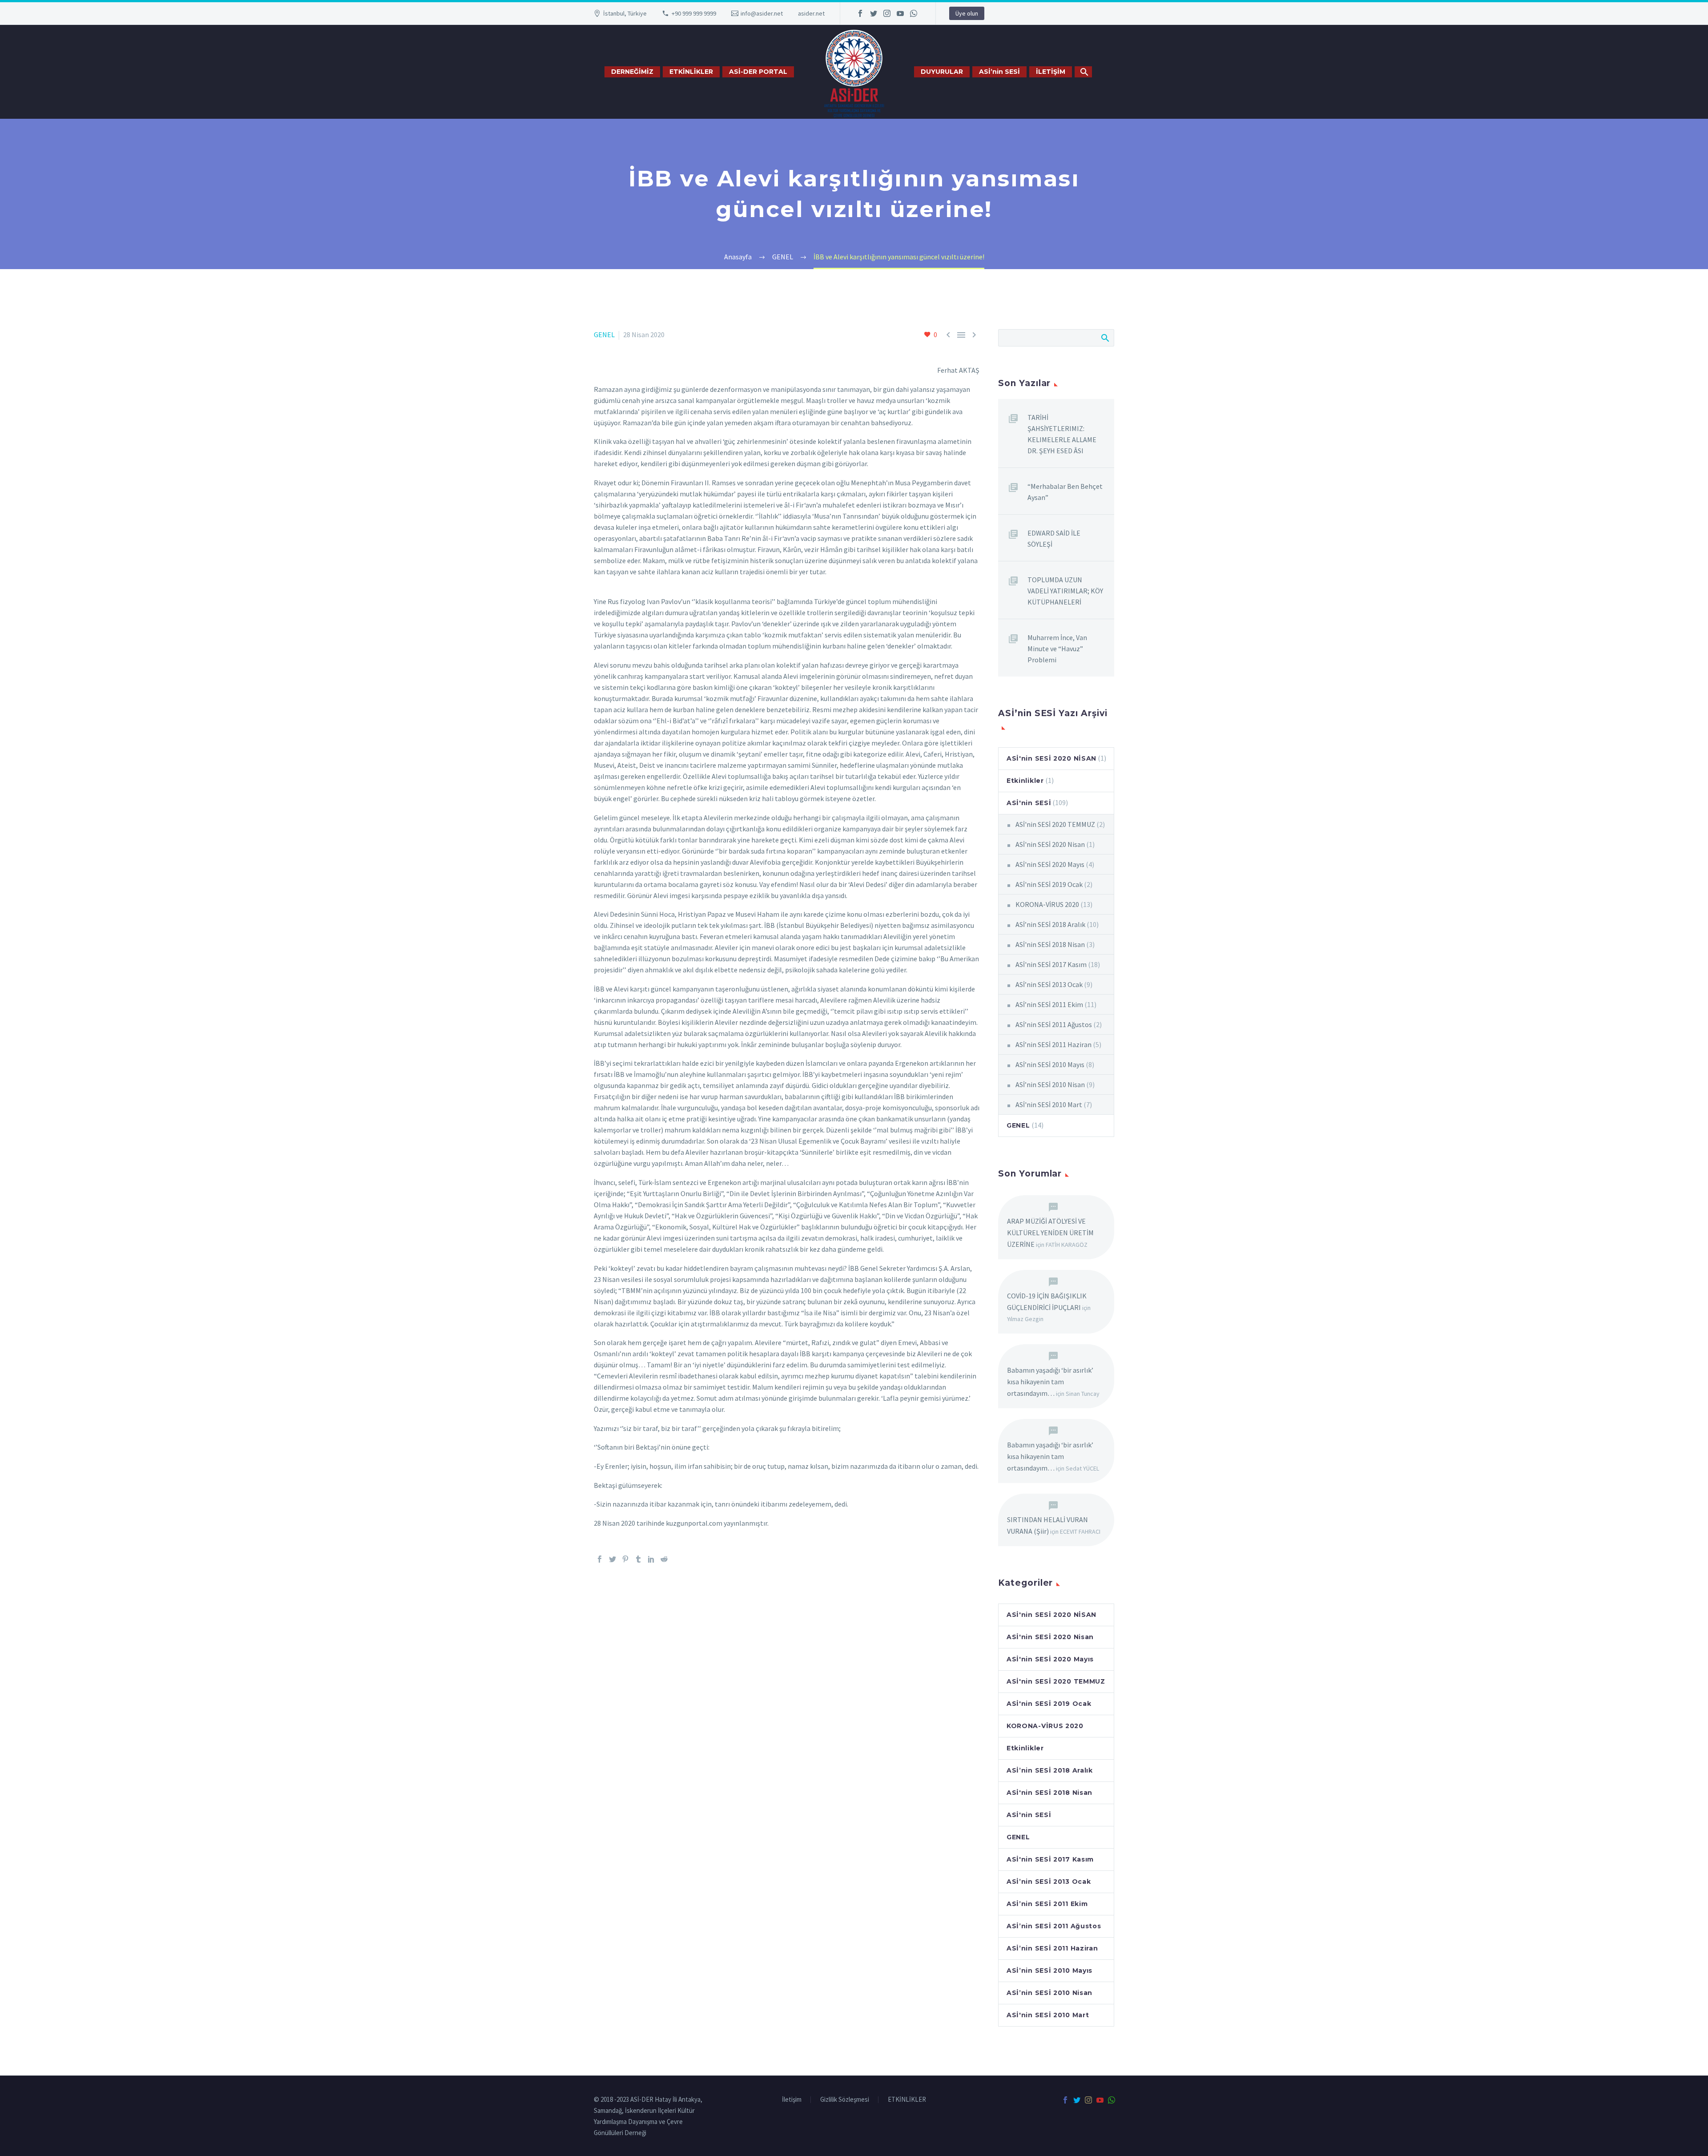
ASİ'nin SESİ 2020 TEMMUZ (1055, 824)
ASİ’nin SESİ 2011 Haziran (1053, 1044)
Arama (1105, 338)
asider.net (811, 13)
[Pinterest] (625, 1559)
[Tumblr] (638, 1559)
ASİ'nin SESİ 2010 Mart (1049, 1104)
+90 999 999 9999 (694, 13)
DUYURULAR (942, 72)
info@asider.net (762, 13)
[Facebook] (860, 13)
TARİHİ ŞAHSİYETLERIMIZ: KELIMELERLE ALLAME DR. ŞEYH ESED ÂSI (1062, 434)
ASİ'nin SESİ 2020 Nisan (1050, 844)
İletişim (792, 2100)
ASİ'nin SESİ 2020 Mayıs (1050, 864)
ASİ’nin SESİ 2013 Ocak (1049, 984)
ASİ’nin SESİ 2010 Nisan (1050, 1084)
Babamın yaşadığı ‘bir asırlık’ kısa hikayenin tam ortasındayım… (1050, 1382)
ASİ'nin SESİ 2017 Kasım (1051, 964)
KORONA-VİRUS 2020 (1047, 904)
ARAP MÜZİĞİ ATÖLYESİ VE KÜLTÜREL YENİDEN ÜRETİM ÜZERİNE (1050, 1233)
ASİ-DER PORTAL (758, 72)
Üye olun (967, 13)
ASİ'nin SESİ (1029, 803)
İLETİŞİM (1051, 72)
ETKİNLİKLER (691, 72)
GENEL (604, 334)
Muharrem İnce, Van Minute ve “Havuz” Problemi (1057, 649)
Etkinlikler (1025, 781)
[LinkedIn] (651, 1559)
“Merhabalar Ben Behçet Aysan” (1065, 492)
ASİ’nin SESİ (999, 72)
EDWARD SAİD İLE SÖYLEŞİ (1054, 538)
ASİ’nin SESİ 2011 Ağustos (1054, 1024)
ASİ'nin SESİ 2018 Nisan (1050, 944)
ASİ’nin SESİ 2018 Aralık (1050, 924)
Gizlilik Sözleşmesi (845, 2100)
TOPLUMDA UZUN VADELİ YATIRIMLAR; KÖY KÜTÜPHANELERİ (1065, 591)
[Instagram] (887, 13)
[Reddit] (664, 1559)
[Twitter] (874, 13)
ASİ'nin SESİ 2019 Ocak (1049, 884)
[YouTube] (900, 13)
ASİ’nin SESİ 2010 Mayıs (1050, 1064)
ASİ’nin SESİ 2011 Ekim (1049, 1004)
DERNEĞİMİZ (632, 72)
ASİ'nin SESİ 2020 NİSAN (1051, 758)
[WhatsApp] (914, 13)
